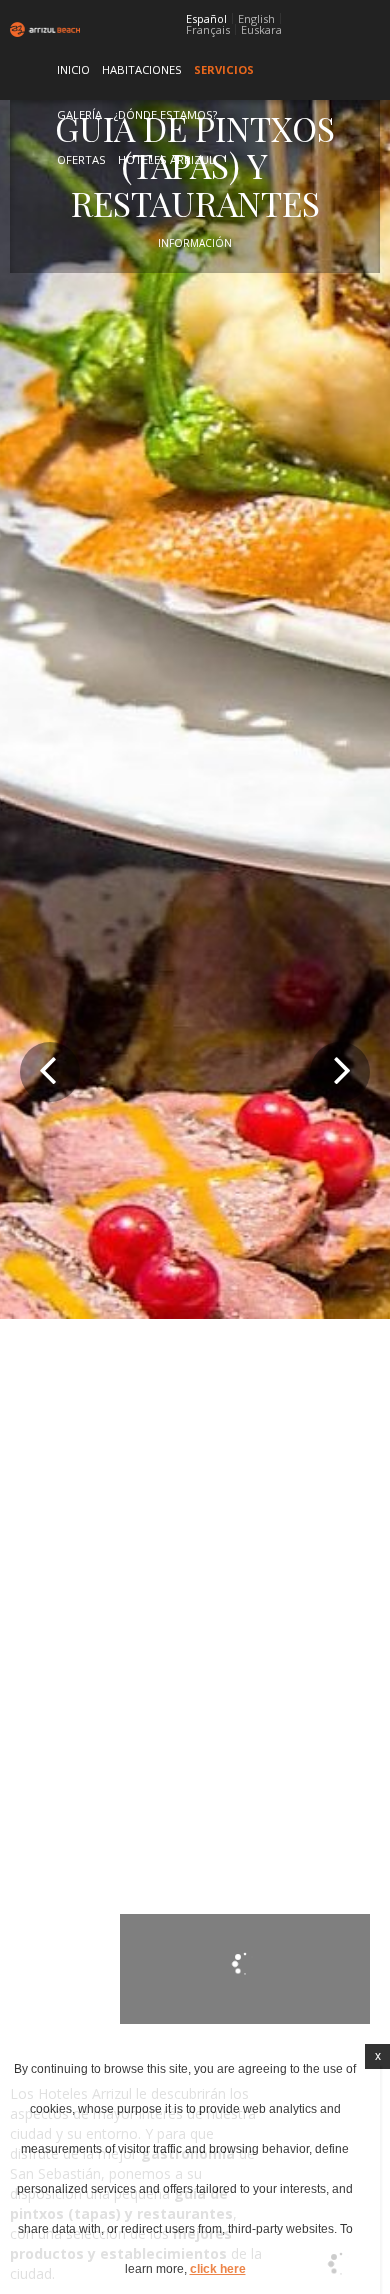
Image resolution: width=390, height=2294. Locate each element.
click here (218, 2269)
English (256, 19)
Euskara (261, 30)
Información (195, 243)
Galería (79, 114)
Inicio (73, 69)
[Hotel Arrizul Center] (36, 29)
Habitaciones (142, 69)
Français (208, 30)
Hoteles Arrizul (166, 159)
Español (206, 19)
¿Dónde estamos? (165, 114)
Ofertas (81, 159)
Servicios (224, 69)
